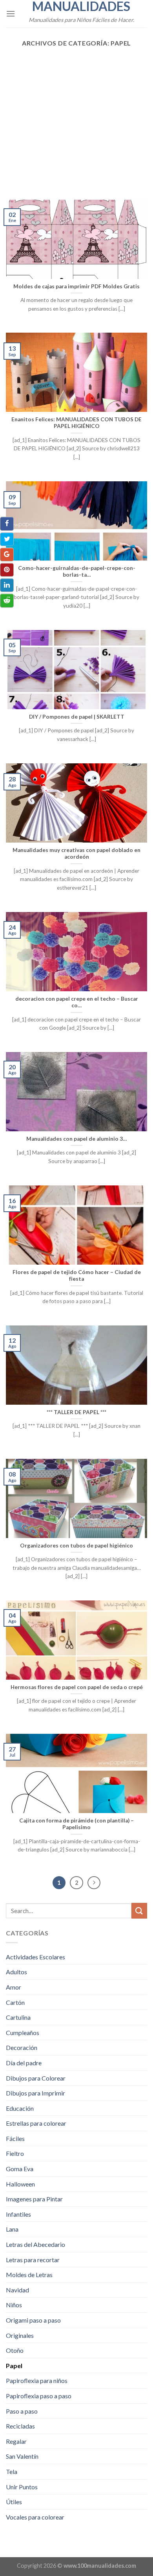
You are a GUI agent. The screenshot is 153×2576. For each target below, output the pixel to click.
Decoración (22, 2047)
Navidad (17, 2290)
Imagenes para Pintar (34, 2199)
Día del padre (24, 2063)
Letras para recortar (33, 2260)
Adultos (16, 1972)
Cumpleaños (23, 2033)
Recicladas (20, 2426)
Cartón (15, 2002)
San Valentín (22, 2456)
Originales (20, 2335)
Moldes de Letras (29, 2275)
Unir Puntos (22, 2487)
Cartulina (18, 2017)
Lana (12, 2229)
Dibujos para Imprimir (36, 2093)
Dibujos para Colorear (36, 2078)
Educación (20, 2108)
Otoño (15, 2350)
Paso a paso (22, 2411)
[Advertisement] (76, 120)
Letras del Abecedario (36, 2244)
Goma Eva (20, 2169)
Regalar (16, 2441)
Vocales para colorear (35, 2517)
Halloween (20, 2184)
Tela (12, 2471)
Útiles (14, 2502)
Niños (14, 2305)
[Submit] (139, 1911)
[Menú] (11, 14)
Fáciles (15, 2138)
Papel (14, 2366)
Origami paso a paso (33, 2320)
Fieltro (15, 2153)
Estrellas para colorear (36, 2123)
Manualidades (81, 6)
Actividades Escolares (36, 1957)
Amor (14, 1987)
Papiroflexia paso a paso (39, 2396)
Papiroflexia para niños (37, 2380)
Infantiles (18, 2214)
